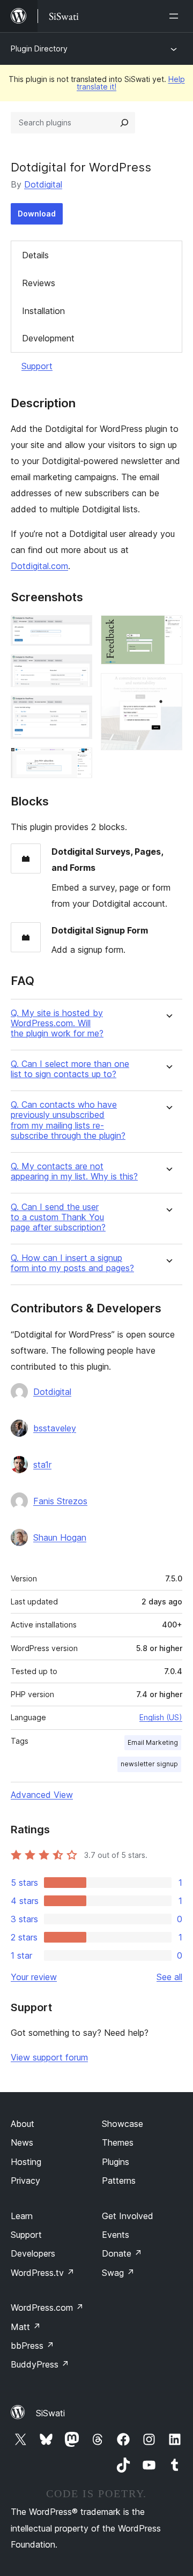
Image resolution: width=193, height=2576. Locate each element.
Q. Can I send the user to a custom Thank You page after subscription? (58, 1217)
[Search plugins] (124, 123)
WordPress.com (47, 2308)
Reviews (39, 283)
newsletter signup (149, 1764)
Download (37, 214)
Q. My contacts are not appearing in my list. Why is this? (74, 1171)
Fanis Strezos (60, 1501)
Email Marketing (153, 1742)
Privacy (25, 2181)
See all (169, 1977)
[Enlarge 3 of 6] (78, 710)
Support (37, 366)
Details (35, 255)
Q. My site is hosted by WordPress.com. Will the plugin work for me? (57, 1023)
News (22, 2142)
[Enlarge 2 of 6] (78, 669)
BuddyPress (40, 2364)
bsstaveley (55, 1428)
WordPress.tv (43, 2273)
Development (48, 338)
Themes (118, 2142)
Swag (118, 2273)
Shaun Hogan (60, 1537)
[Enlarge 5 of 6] (168, 630)
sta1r (42, 1465)
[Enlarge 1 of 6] (78, 630)
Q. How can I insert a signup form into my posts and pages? (72, 1263)
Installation (43, 311)
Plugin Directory (39, 48)
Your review (34, 1977)
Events (116, 2235)
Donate (122, 2253)
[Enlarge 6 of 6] (168, 688)
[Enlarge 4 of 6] (78, 762)
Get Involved (128, 2216)
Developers (33, 2253)
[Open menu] (176, 16)
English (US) (161, 1717)
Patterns (119, 2181)
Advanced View (42, 1795)
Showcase (123, 2124)
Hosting (26, 2162)
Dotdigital (43, 184)
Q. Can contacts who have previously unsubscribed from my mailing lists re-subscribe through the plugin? (68, 1120)
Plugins (116, 2162)
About (23, 2124)
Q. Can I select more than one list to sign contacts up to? (70, 1069)
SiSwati (50, 2413)
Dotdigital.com (39, 566)
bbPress (32, 2346)
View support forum (49, 2057)
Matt (26, 2327)
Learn (22, 2216)
